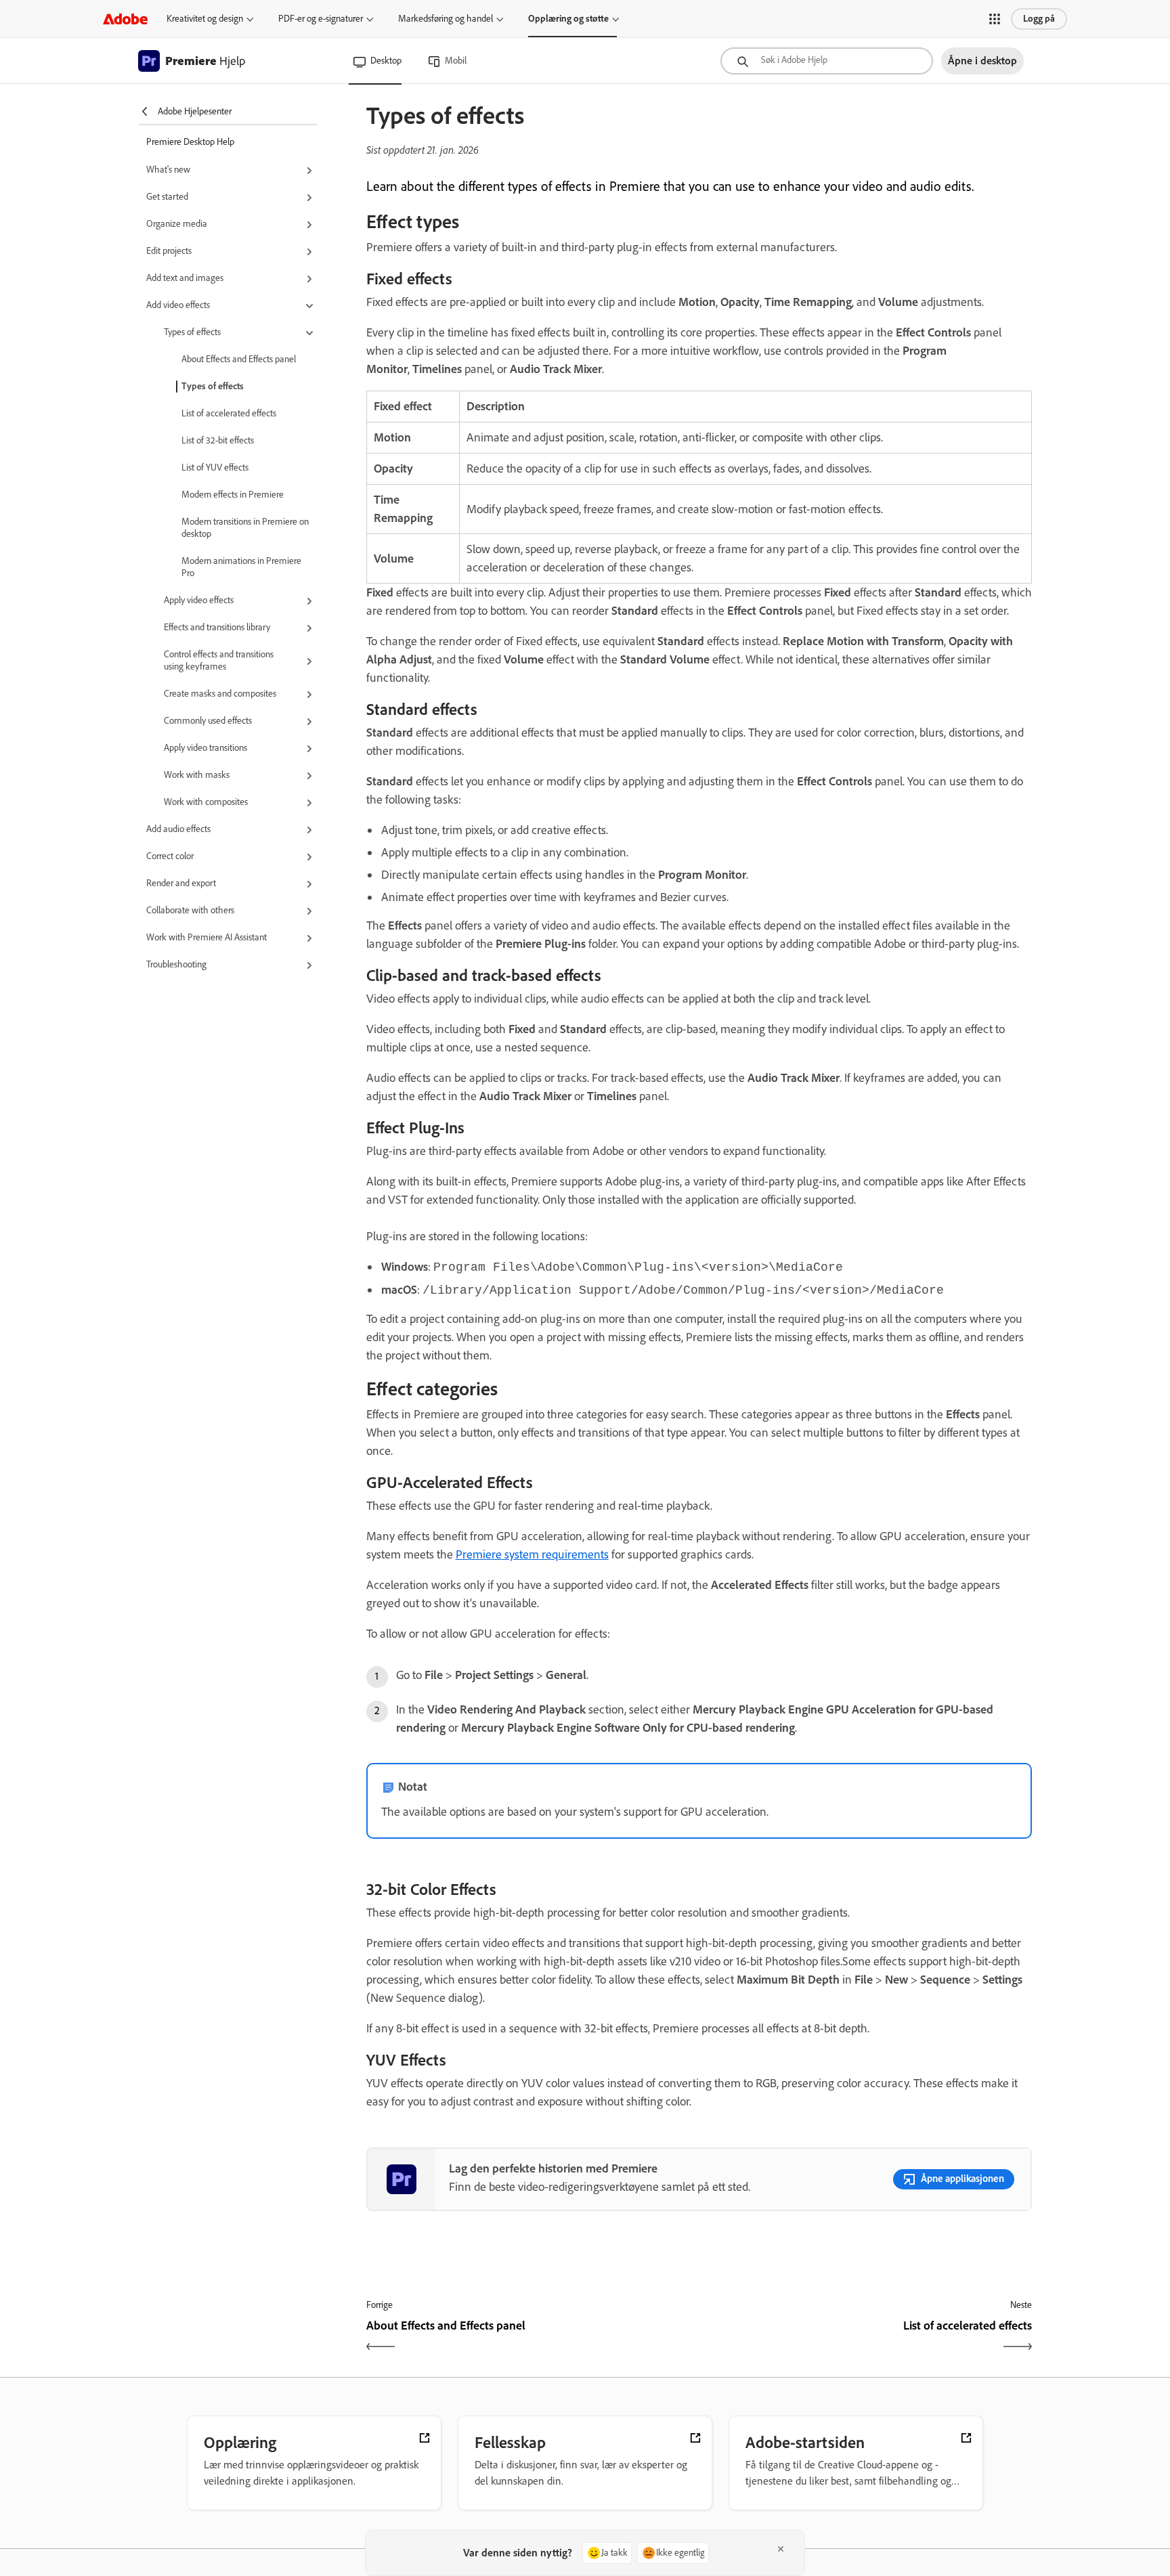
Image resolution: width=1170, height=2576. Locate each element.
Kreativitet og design (205, 19)
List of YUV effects (215, 467)
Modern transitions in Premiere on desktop (245, 528)
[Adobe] (125, 19)
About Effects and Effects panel (239, 359)
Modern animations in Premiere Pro (241, 567)
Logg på (1039, 19)
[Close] (781, 2549)
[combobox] (827, 61)
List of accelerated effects (229, 413)
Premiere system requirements (532, 1554)
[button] (995, 19)
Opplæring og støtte (568, 19)
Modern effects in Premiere (233, 495)
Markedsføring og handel (446, 19)
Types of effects (213, 386)
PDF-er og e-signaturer (321, 19)
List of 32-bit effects (218, 440)
